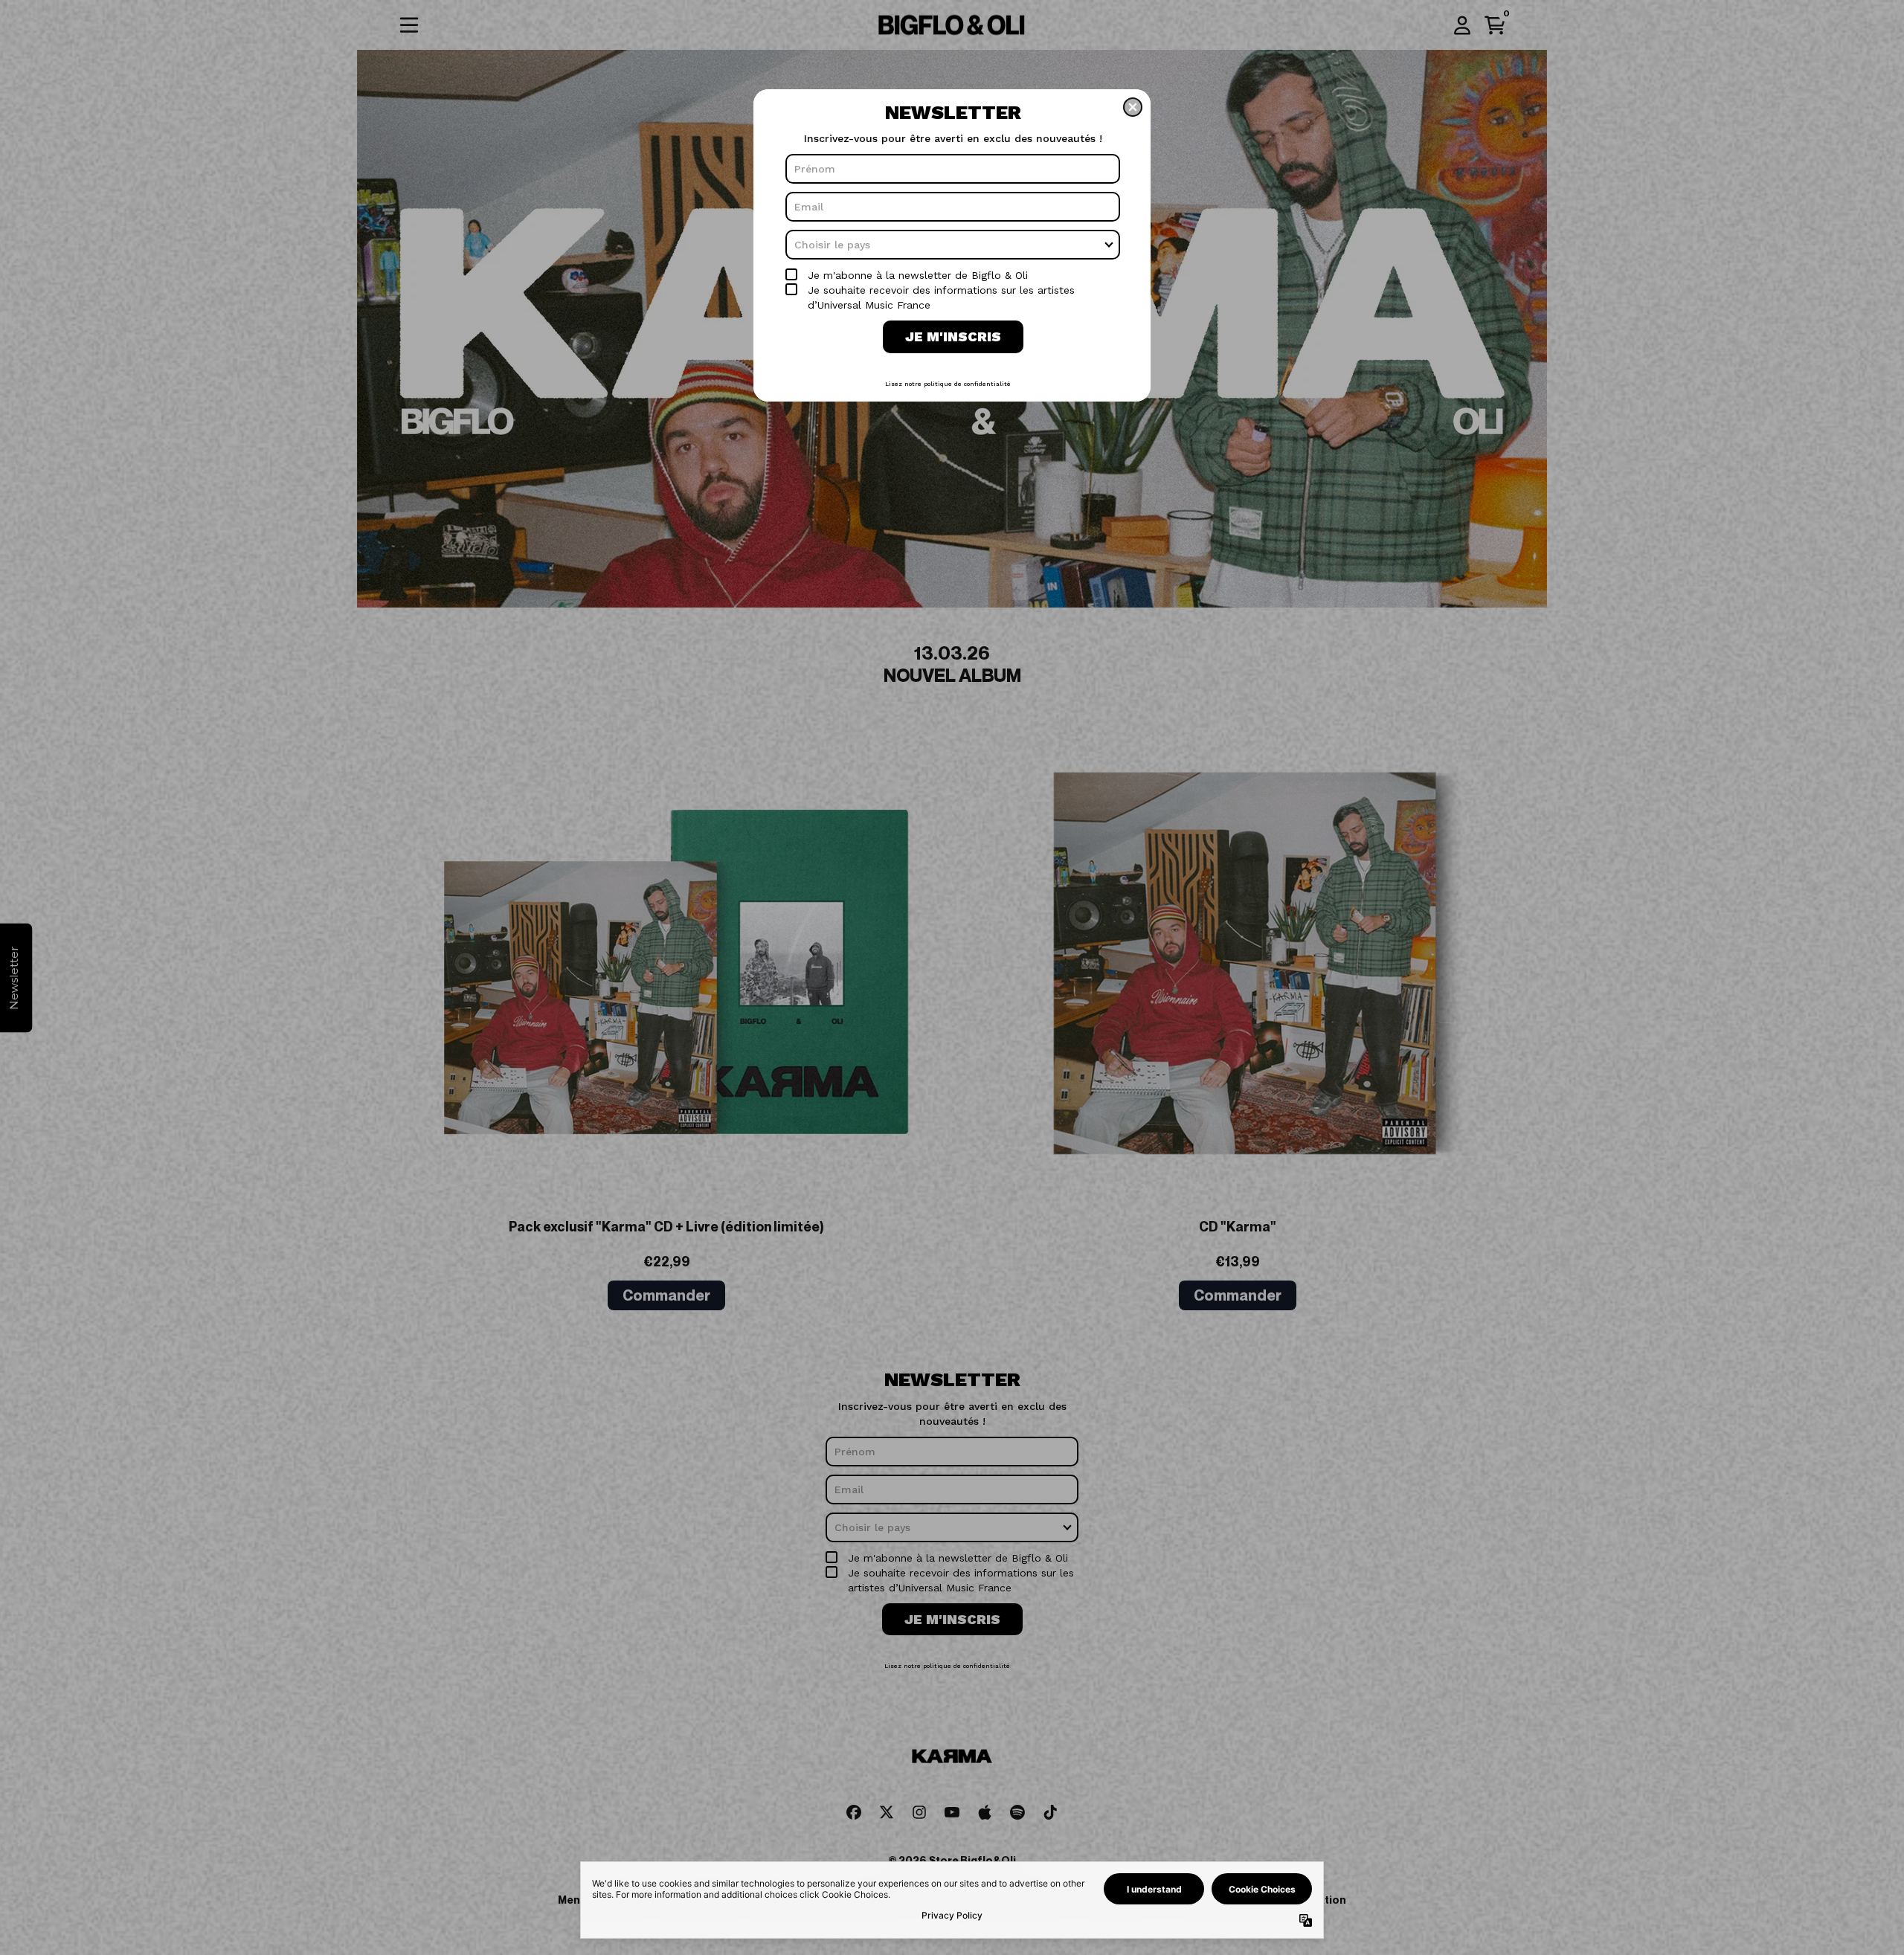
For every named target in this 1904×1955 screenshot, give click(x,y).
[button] (1133, 107)
